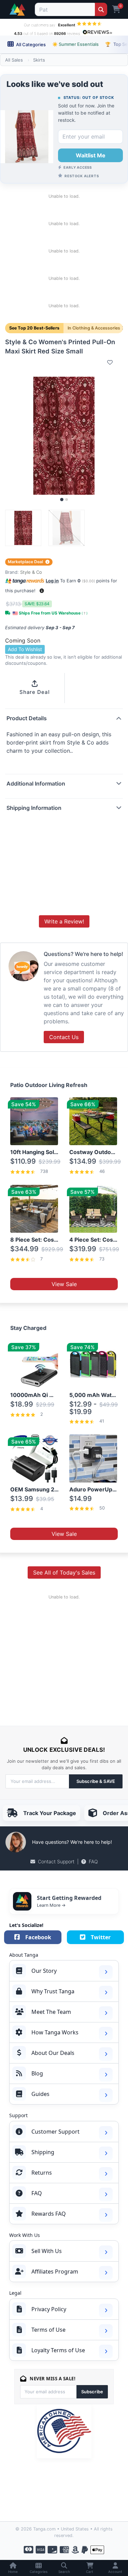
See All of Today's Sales (64, 1572)
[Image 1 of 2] (62, 500)
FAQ (93, 1861)
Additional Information (36, 784)
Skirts (39, 60)
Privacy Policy (49, 2309)
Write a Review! (64, 921)
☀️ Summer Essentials (75, 44)
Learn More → (51, 1905)
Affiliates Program (55, 2271)
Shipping (43, 2152)
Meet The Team (51, 2012)
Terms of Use (48, 2330)
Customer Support (55, 2132)
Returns (42, 2173)
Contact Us (64, 1037)
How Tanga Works (55, 2032)
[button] (42, 591)
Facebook (38, 1937)
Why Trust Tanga (53, 1991)
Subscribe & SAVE (96, 1781)
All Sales (14, 60)
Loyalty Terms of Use (58, 2350)
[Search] (101, 9)
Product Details (27, 718)
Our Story (44, 1971)
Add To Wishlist (25, 649)
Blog (37, 2073)
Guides (40, 2094)
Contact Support (56, 1861)
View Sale (64, 1284)
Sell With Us (47, 2251)
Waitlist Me (91, 155)
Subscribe (92, 2392)
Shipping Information (34, 808)
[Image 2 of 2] (67, 500)
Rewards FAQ (49, 2214)
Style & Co (31, 572)
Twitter (101, 1937)
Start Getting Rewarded (69, 1898)
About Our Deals (53, 2053)
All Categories (30, 44)
